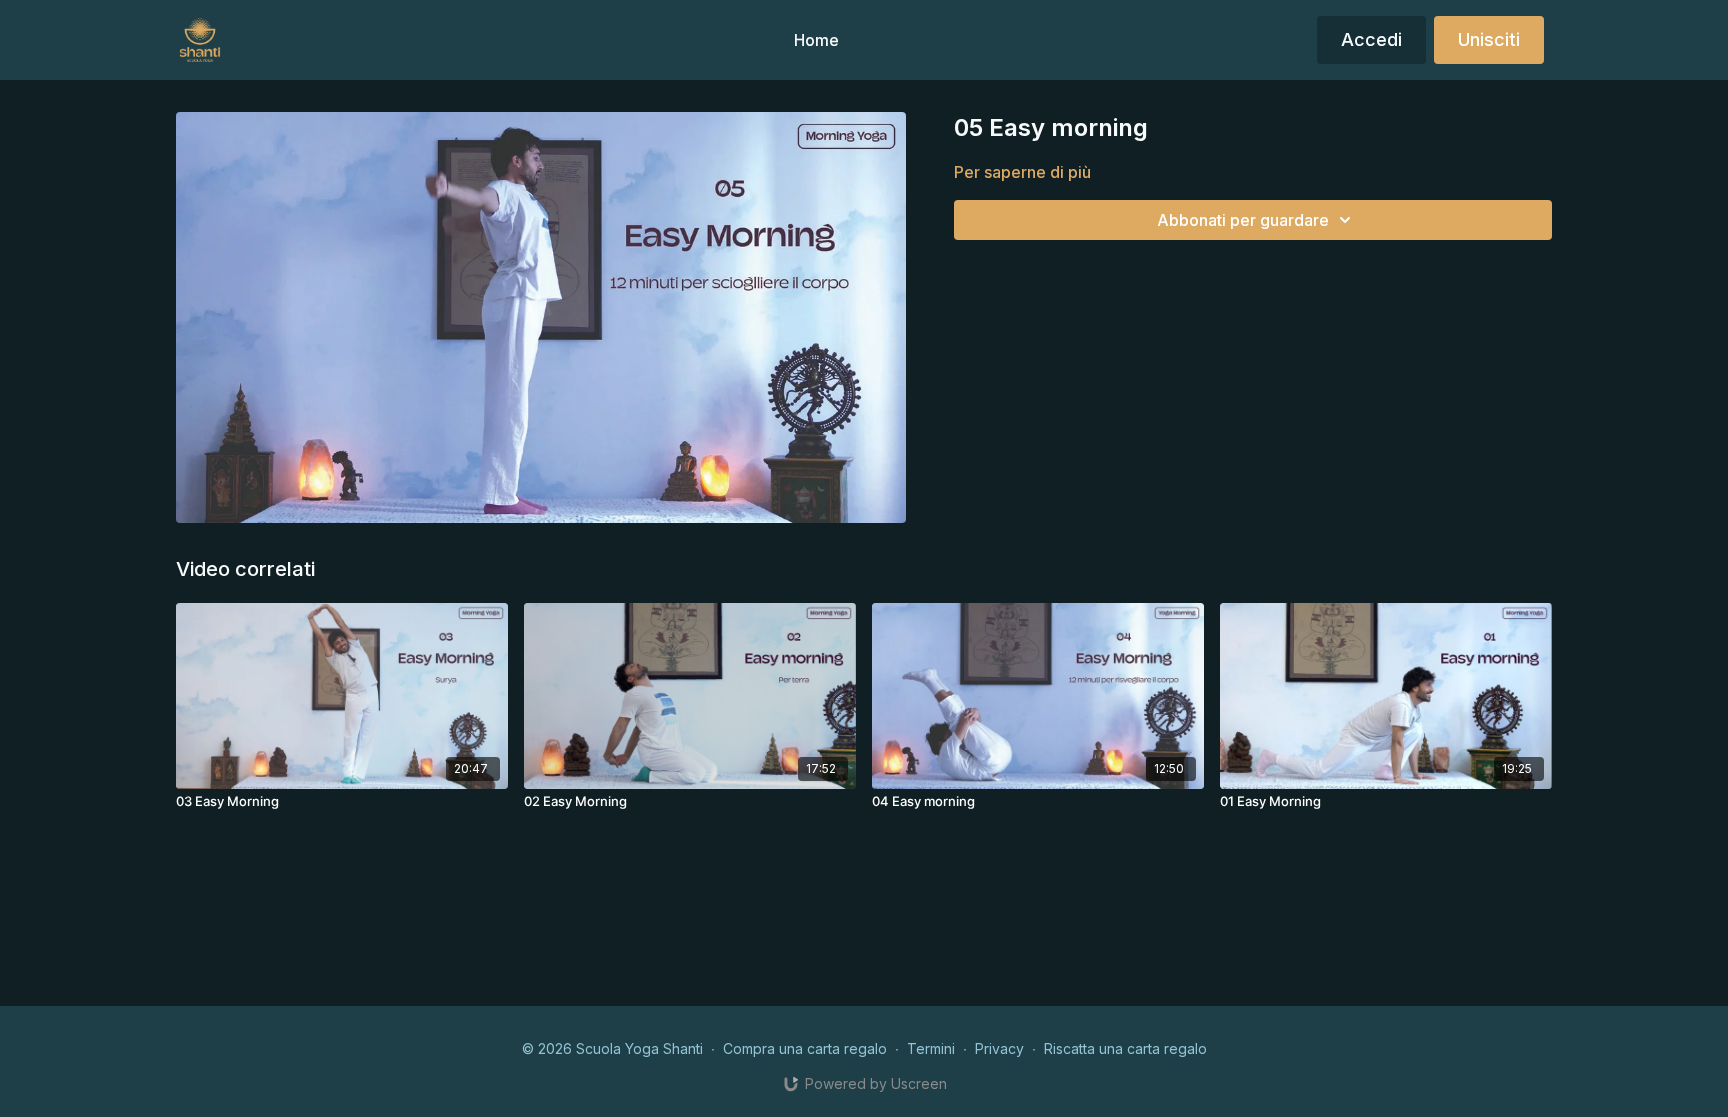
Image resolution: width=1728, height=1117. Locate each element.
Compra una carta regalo (805, 1048)
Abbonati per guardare (1243, 220)
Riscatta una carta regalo (1125, 1048)
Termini (931, 1048)
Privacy (999, 1048)
